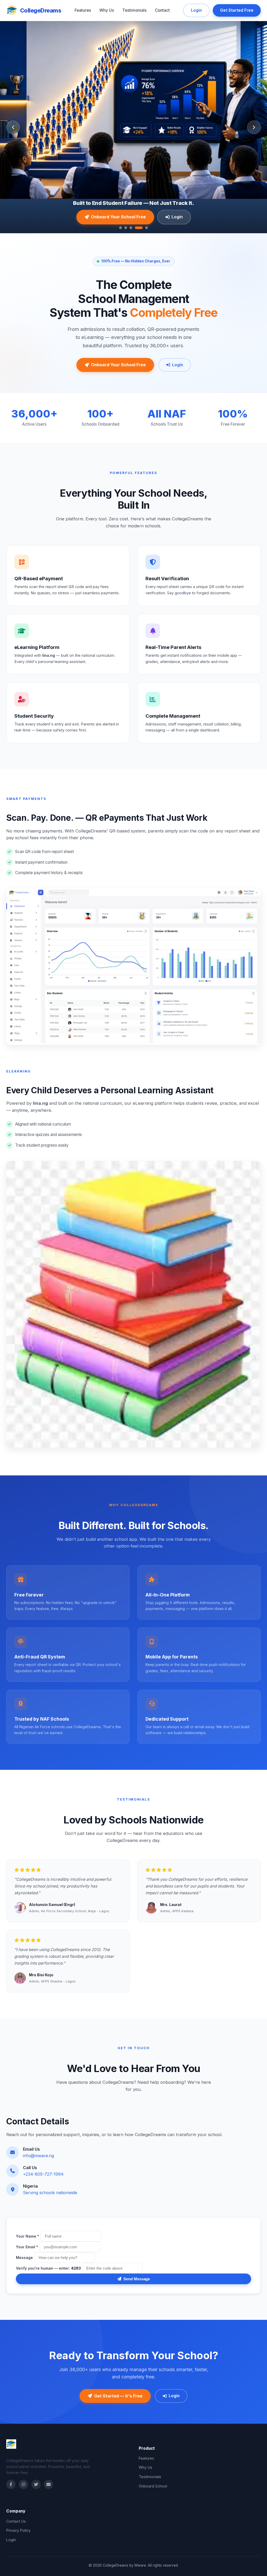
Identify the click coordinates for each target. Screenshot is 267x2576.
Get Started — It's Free (118, 2396)
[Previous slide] (13, 127)
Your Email (27, 2247)
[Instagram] (23, 2484)
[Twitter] (36, 2484)
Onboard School (153, 2486)
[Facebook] (11, 2484)
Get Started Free (237, 10)
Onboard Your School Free (118, 217)
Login (196, 10)
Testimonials (134, 10)
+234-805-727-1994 (43, 2174)
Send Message (137, 2279)
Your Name (28, 2236)
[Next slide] (254, 127)
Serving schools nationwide (50, 2193)
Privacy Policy (18, 2530)
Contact (162, 10)
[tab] (120, 228)
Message (24, 2258)
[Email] (48, 2484)
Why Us (107, 10)
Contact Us (16, 2521)
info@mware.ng (38, 2156)
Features (83, 10)
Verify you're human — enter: (48, 2268)
